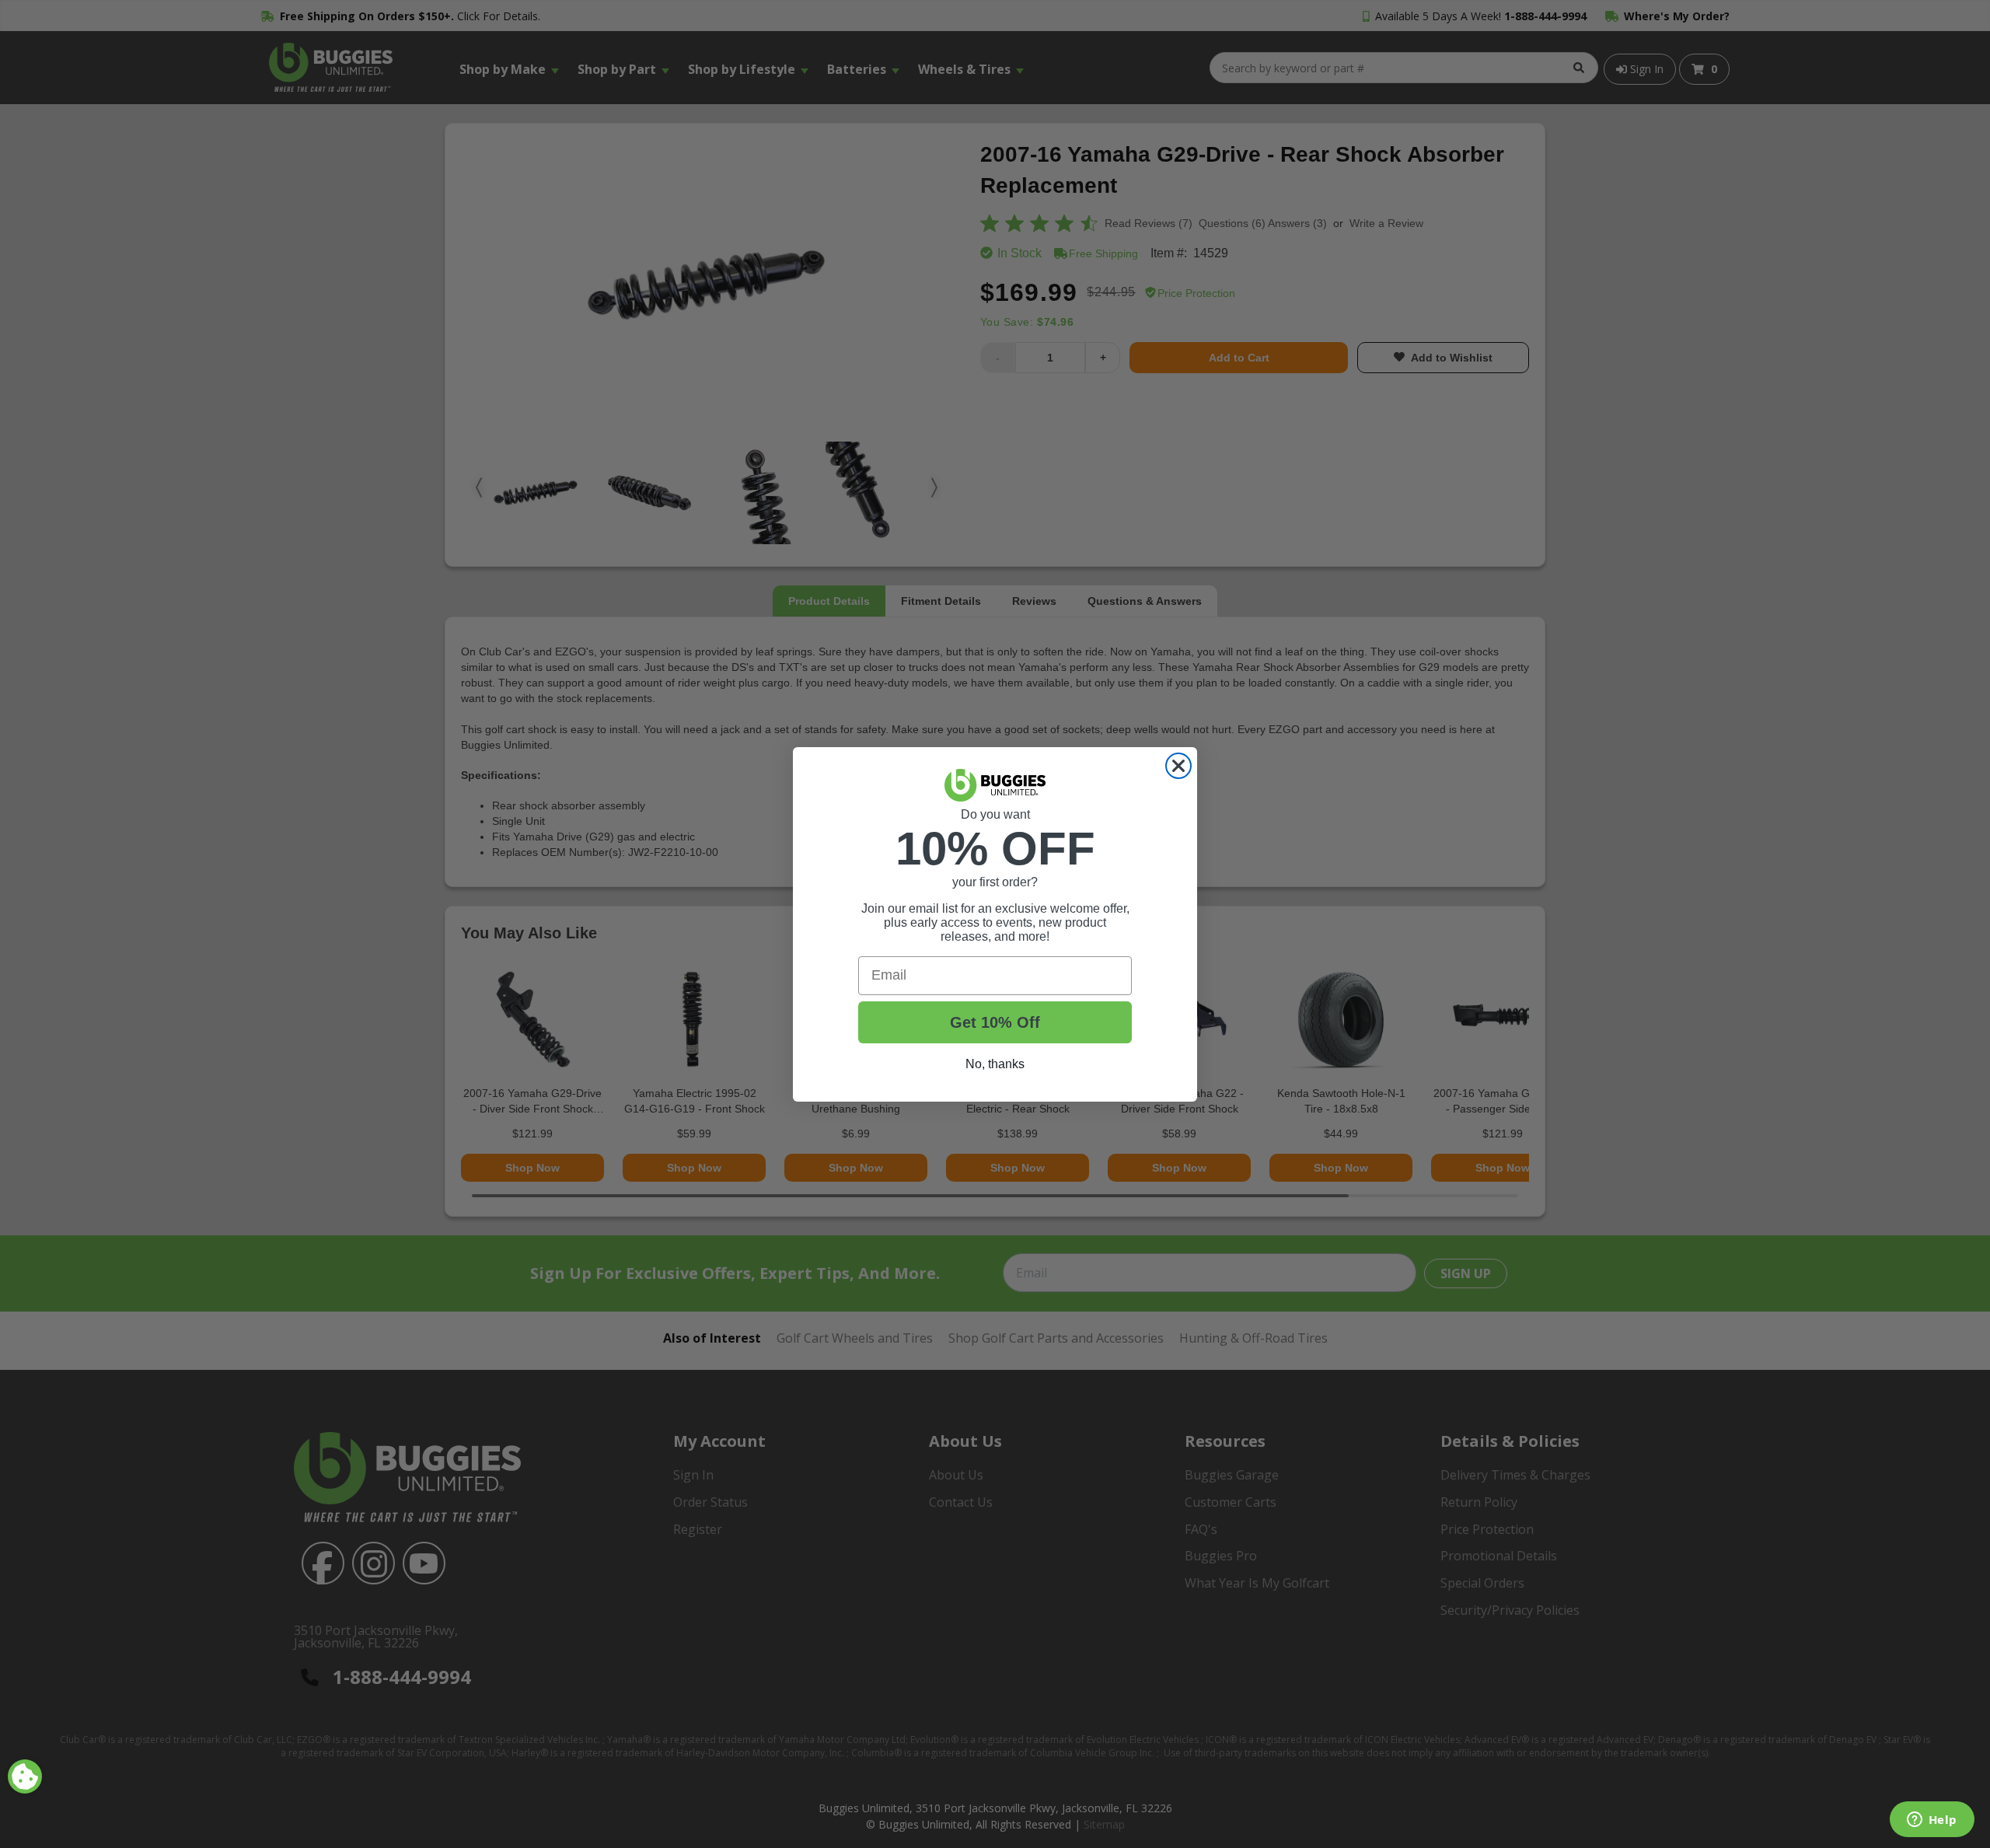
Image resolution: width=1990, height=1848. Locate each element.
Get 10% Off (995, 1022)
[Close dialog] (1178, 766)
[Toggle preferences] (25, 1776)
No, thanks (995, 1064)
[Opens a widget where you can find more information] (1932, 1821)
